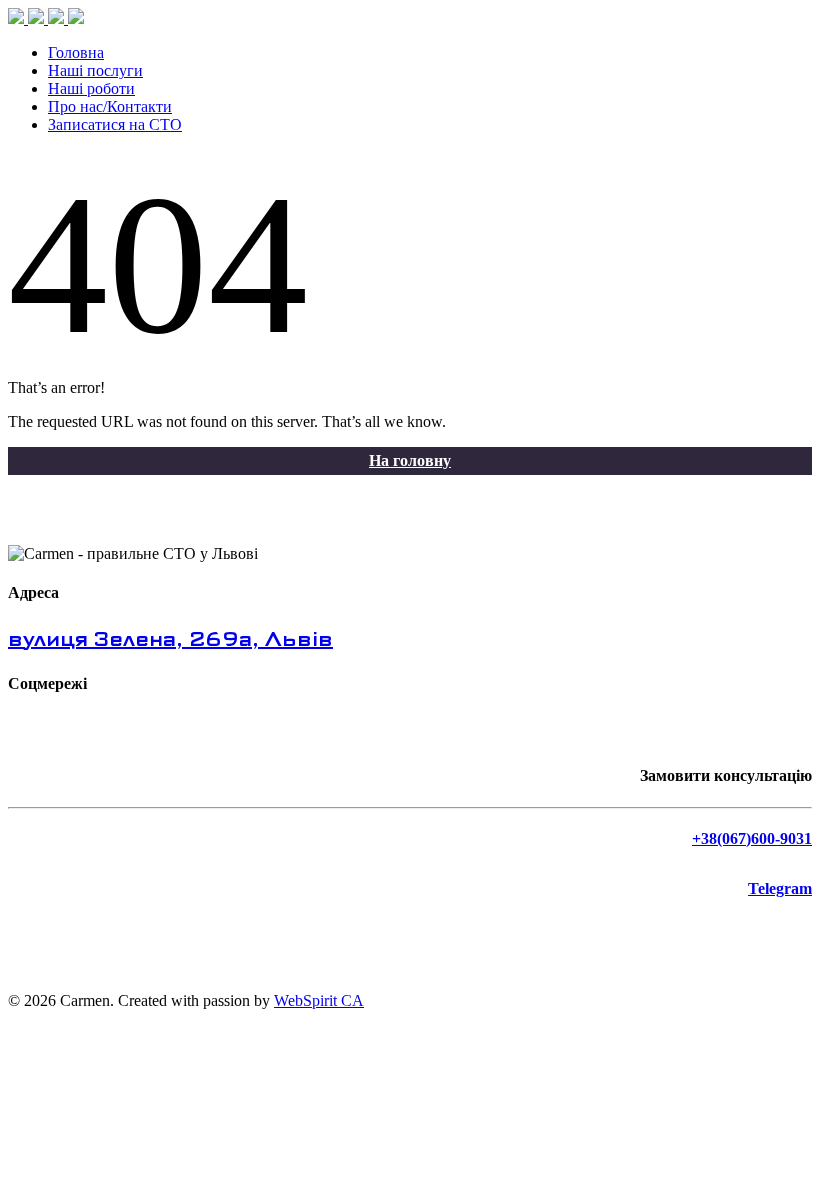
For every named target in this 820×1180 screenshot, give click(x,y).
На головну (410, 460)
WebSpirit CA (319, 1000)
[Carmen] (46, 18)
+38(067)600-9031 (752, 838)
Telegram (780, 888)
